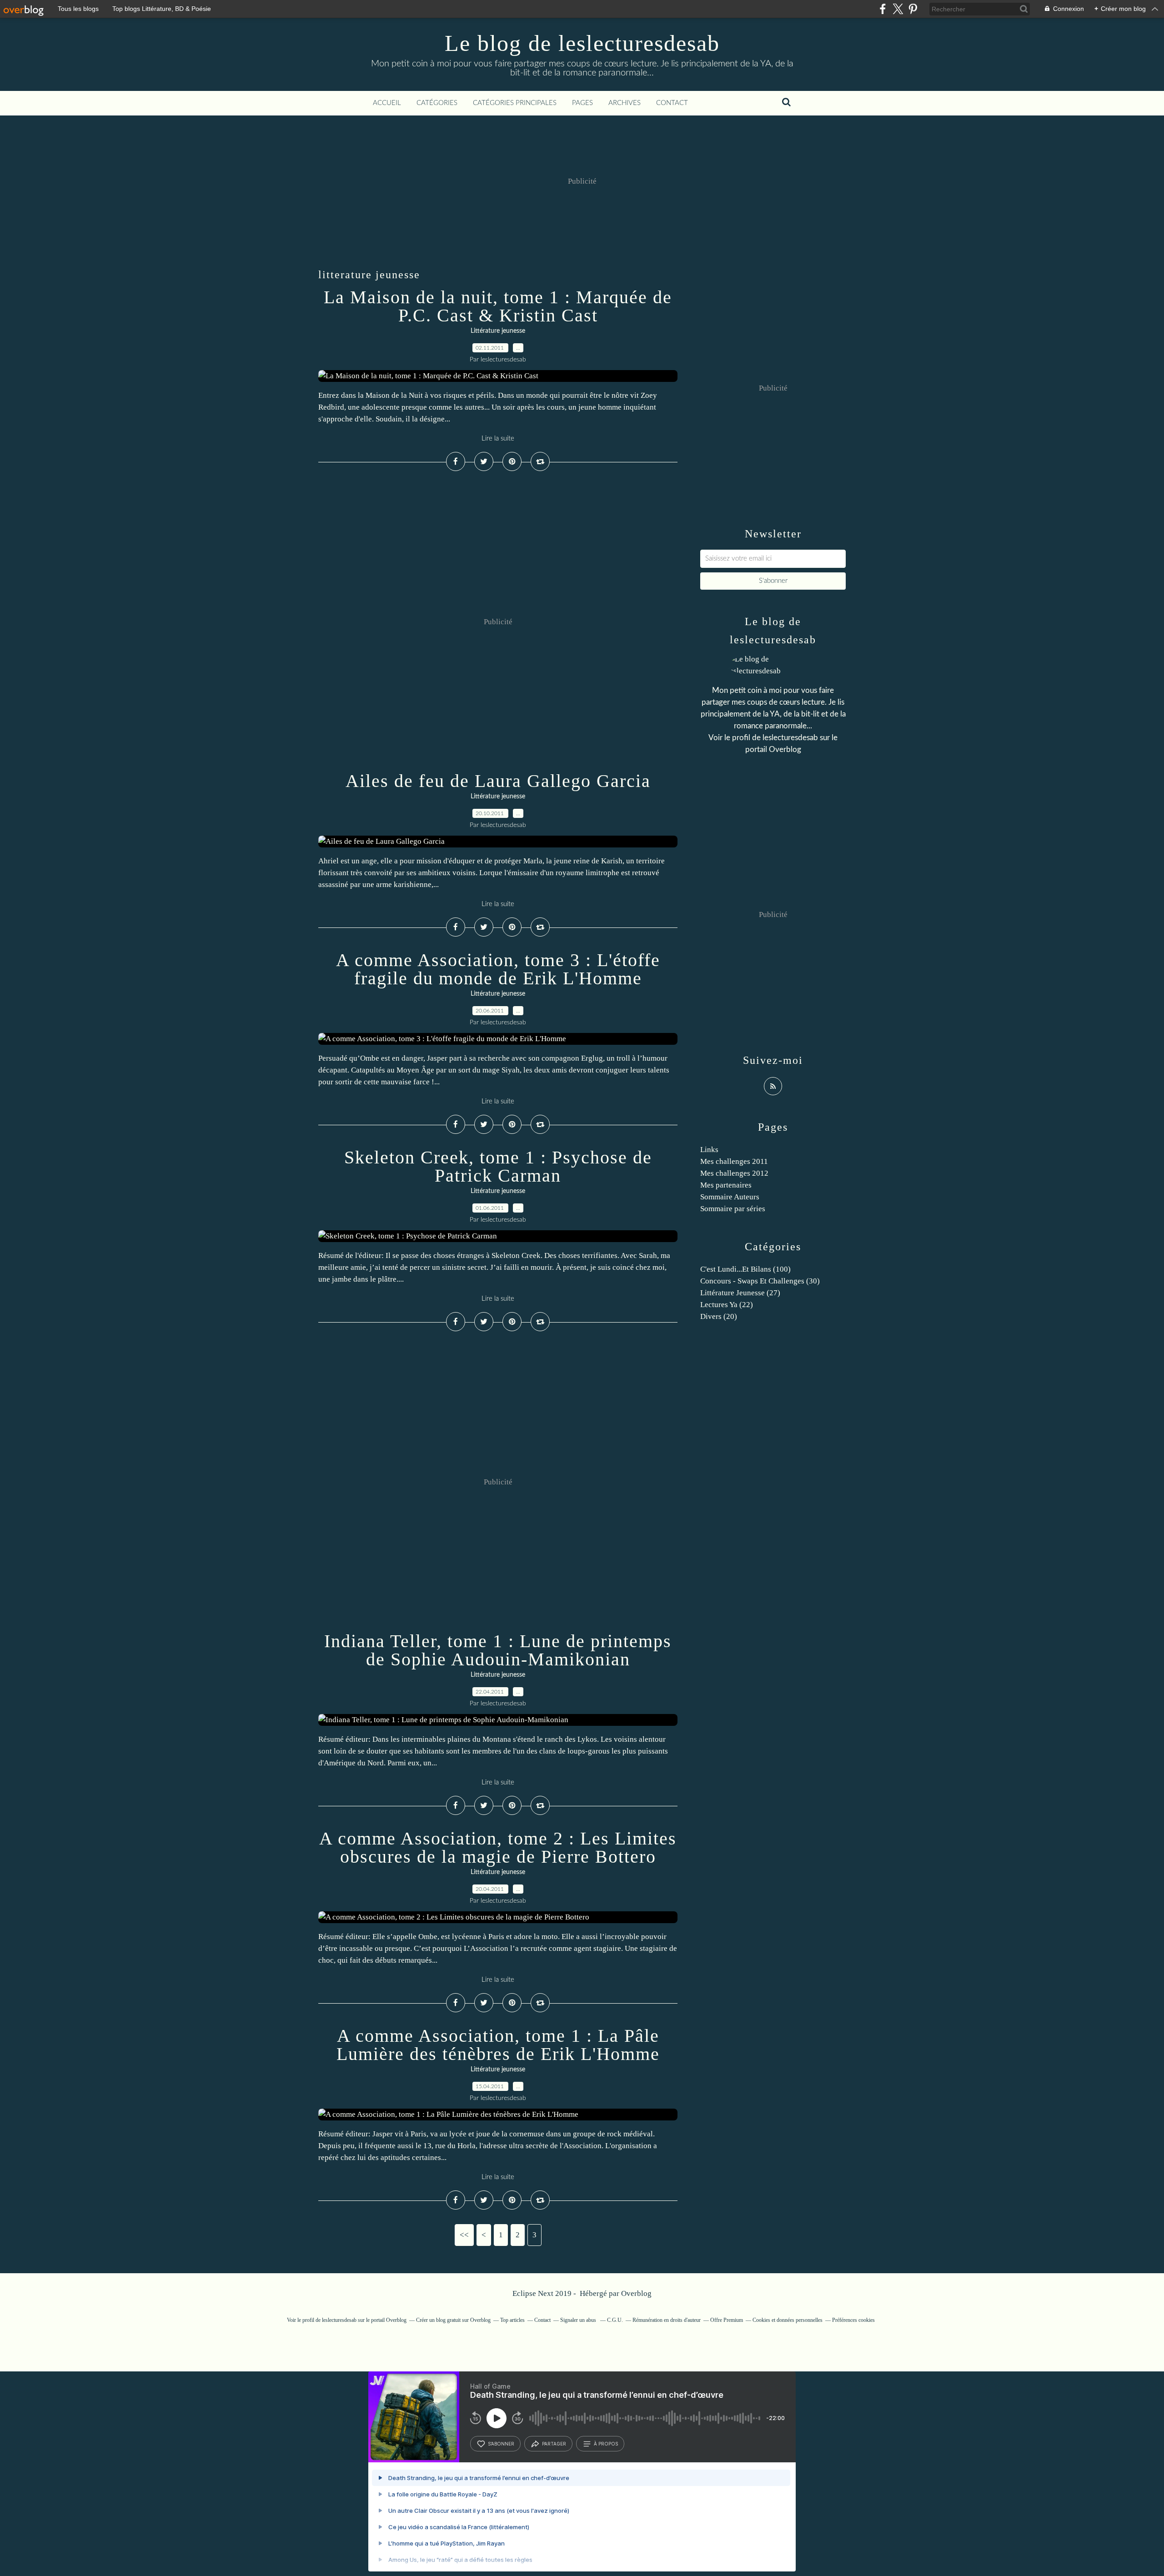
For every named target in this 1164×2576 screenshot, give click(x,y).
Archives (625, 103)
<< (464, 2235)
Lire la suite (498, 439)
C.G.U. (615, 2320)
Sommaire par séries (733, 1209)
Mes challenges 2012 (734, 1173)
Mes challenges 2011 (734, 1161)
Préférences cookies (853, 2320)
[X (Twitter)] (898, 9)
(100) (745, 1269)
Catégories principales (515, 103)
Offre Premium (727, 2320)
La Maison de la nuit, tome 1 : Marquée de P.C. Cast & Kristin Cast (498, 306)
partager (554, 2444)
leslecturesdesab (790, 738)
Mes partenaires (726, 1185)
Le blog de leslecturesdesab (582, 43)
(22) (727, 1305)
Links (709, 1150)
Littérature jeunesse (498, 331)
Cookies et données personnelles (788, 2320)
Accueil (387, 103)
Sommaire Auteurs (730, 1197)
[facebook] (883, 9)
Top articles (512, 2320)
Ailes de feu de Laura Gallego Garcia (498, 781)
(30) (760, 1281)
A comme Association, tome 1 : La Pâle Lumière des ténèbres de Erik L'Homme (498, 2045)
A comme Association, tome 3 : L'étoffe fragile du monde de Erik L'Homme (498, 969)
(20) (719, 1316)
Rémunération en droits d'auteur (667, 2320)
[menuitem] (387, 103)
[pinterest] (913, 9)
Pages (582, 103)
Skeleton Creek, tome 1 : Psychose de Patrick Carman (498, 1166)
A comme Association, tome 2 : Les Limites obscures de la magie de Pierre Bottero (498, 1847)
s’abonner (501, 2444)
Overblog (636, 2293)
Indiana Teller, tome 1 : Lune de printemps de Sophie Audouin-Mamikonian (498, 1650)
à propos (606, 2444)
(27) (740, 1293)
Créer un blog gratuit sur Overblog (453, 2320)
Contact (672, 103)
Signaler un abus (579, 2320)
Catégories (437, 103)
